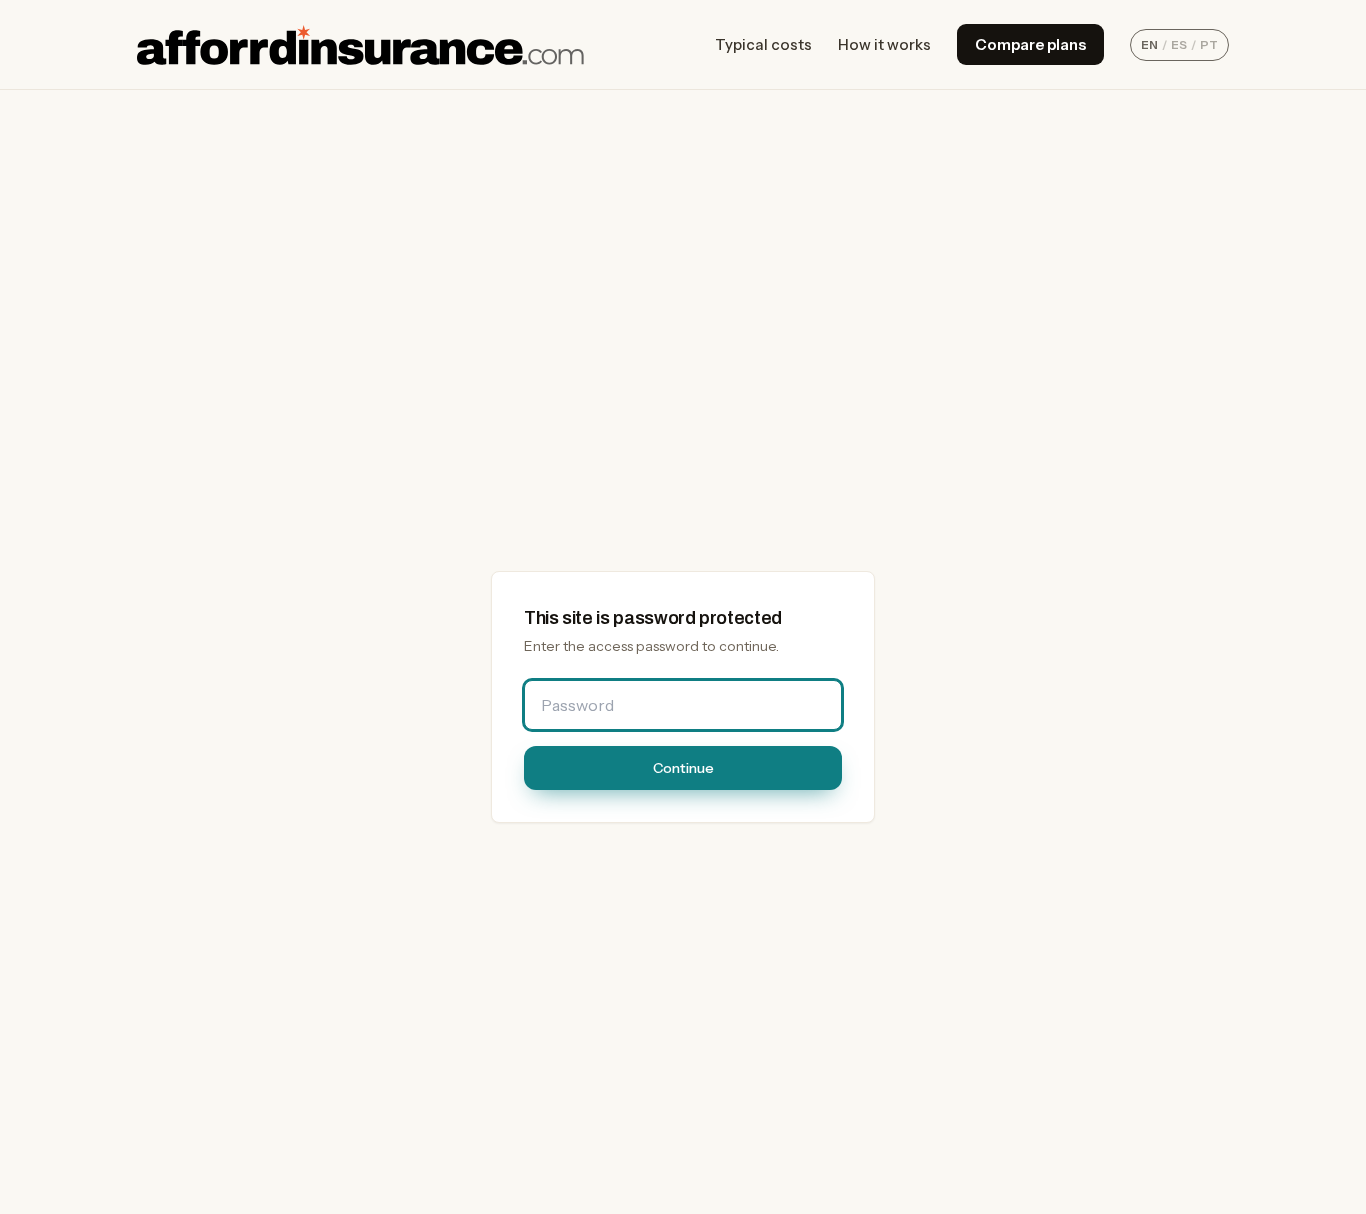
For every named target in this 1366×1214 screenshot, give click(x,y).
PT (1209, 45)
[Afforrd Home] (360, 45)
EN (1149, 45)
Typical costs (763, 44)
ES (1179, 45)
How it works (884, 44)
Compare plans (1030, 44)
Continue (683, 768)
